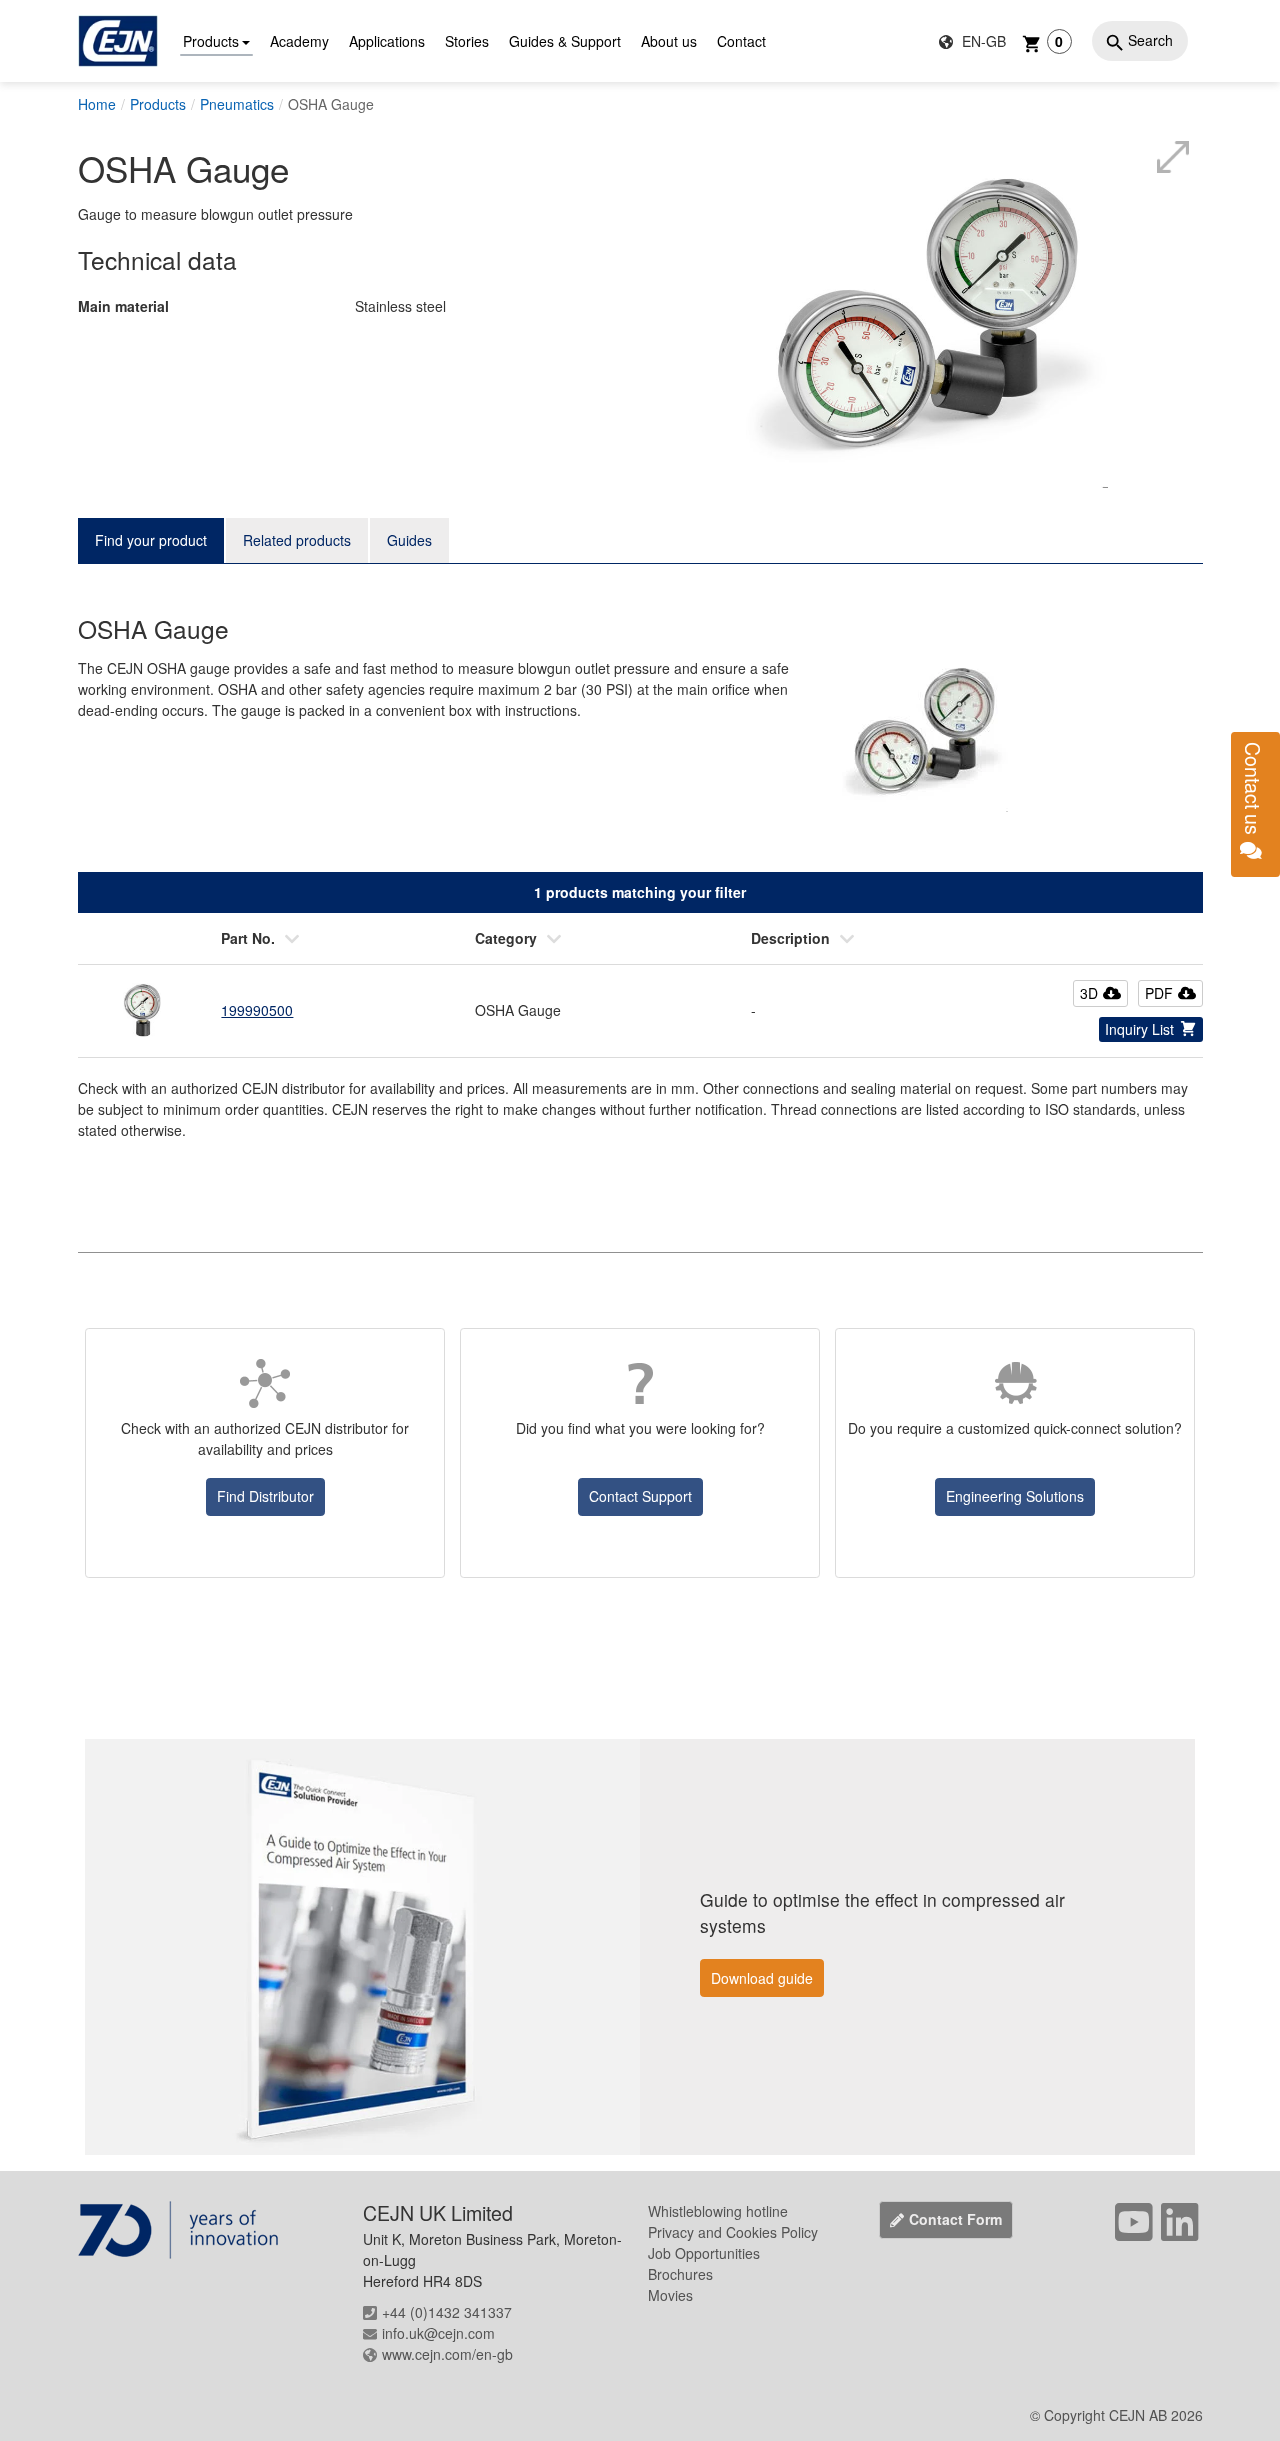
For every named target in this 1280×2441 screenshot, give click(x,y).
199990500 (257, 1010)
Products (211, 41)
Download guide (762, 1978)
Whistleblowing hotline (718, 2211)
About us (669, 41)
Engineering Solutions (1015, 1496)
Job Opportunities (704, 2253)
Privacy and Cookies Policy (733, 2232)
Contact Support (640, 1496)
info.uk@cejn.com (438, 2333)
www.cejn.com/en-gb (447, 2354)
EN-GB (982, 41)
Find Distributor (265, 1496)
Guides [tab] (409, 540)
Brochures (680, 2274)
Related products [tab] (297, 540)
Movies (670, 2295)
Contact (741, 41)
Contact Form (955, 2219)
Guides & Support (565, 41)
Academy (299, 41)
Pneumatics (237, 104)
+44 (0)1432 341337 (447, 2312)
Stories (467, 41)
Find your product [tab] (151, 540)
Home (97, 104)
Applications (387, 41)
